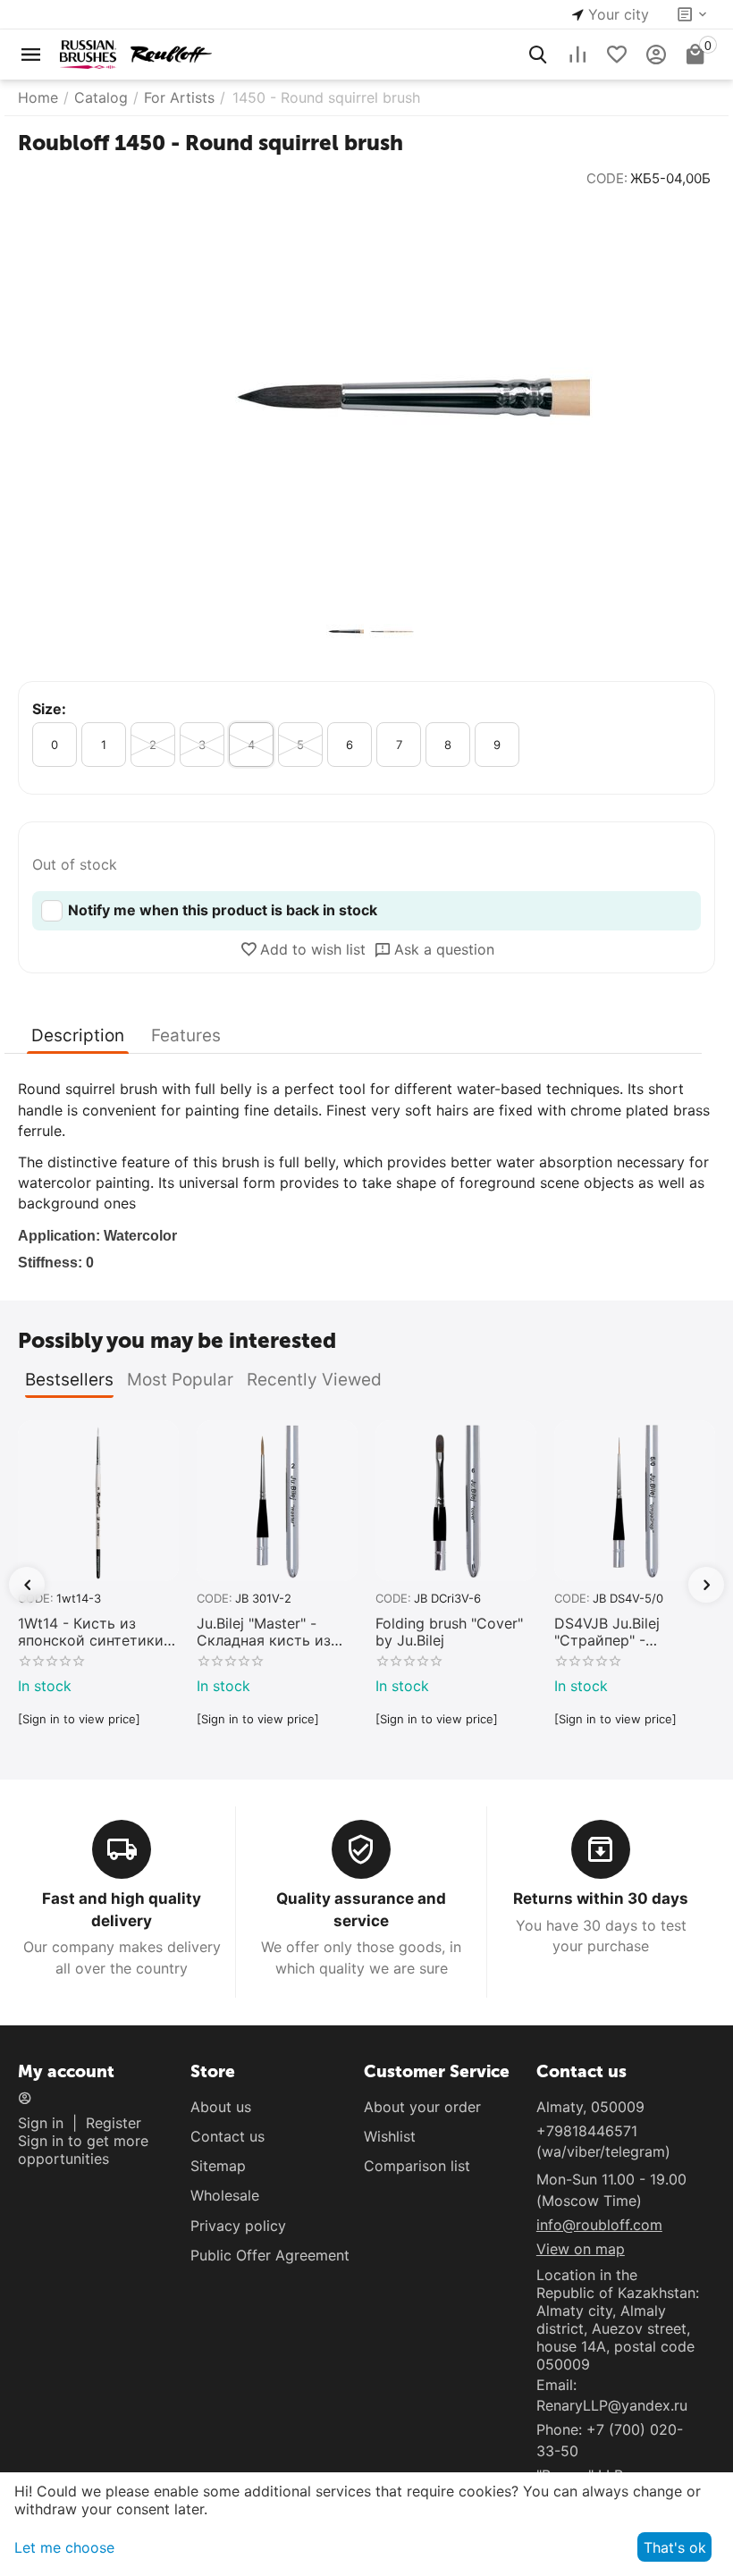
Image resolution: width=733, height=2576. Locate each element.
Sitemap (218, 2166)
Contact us (227, 2136)
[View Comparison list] (577, 55)
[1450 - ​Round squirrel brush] (366, 397)
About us (221, 2107)
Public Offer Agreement (270, 2255)
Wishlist (390, 2136)
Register (114, 2123)
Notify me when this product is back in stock (223, 910)
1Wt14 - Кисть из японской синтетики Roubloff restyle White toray (93, 1632)
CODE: (607, 178)
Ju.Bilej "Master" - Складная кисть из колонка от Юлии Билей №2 (264, 1632)
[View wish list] (617, 55)
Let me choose (64, 2547)
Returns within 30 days (601, 1898)
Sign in (41, 2123)
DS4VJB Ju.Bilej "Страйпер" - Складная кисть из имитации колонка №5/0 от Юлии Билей (630, 1632)
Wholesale (225, 2195)
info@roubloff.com (599, 2225)
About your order (422, 2107)
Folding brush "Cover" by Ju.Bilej (449, 1632)
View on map (581, 2249)
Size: (49, 709)
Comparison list (417, 2166)
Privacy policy (238, 2226)
